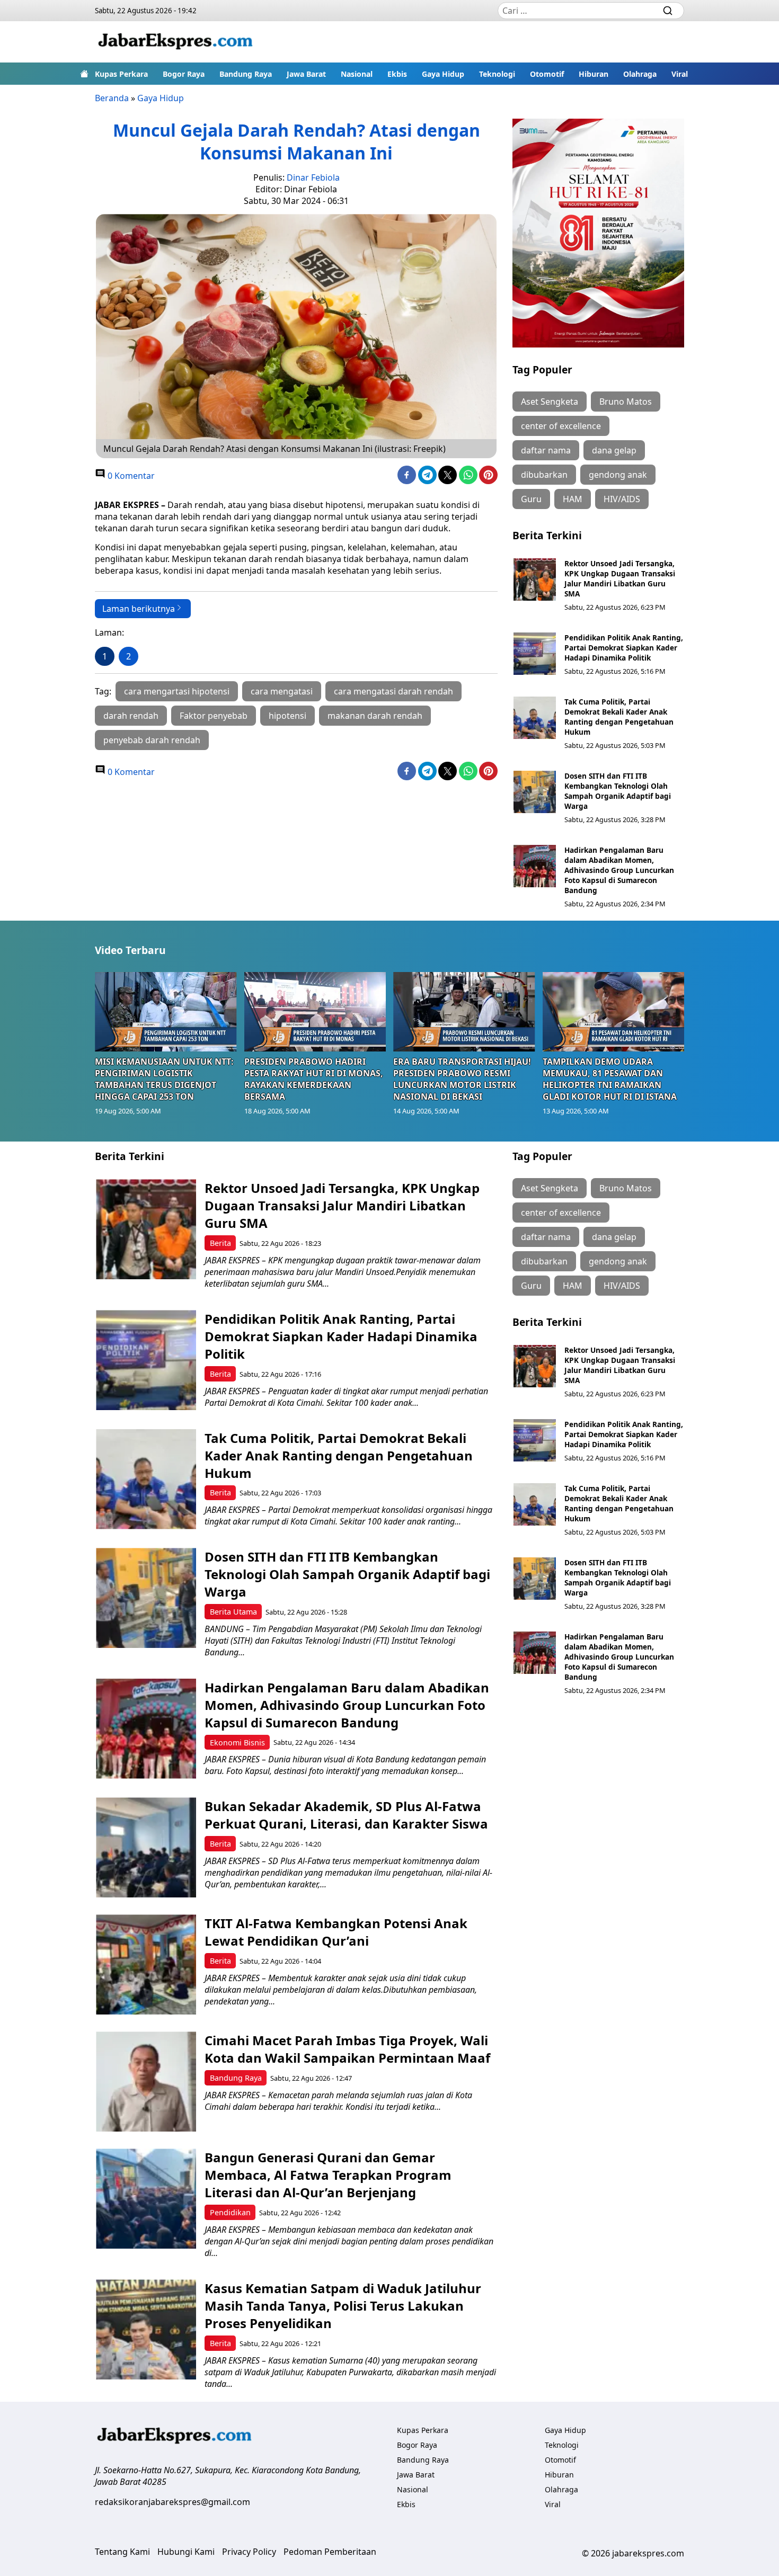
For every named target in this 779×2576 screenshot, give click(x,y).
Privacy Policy (249, 2552)
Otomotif (547, 74)
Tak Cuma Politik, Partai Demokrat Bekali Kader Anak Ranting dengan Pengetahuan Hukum (619, 717)
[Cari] (668, 11)
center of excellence (561, 426)
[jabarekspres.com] (175, 42)
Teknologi (497, 74)
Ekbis (397, 74)
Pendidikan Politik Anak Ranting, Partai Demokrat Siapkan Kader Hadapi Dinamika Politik (624, 648)
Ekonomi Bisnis (237, 1742)
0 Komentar (130, 476)
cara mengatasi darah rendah (393, 691)
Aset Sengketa (550, 402)
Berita (220, 1243)
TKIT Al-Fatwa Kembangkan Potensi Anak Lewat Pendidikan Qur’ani (336, 1932)
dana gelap (614, 450)
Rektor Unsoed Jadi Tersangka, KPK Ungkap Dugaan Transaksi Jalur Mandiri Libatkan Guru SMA (620, 578)
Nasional (357, 74)
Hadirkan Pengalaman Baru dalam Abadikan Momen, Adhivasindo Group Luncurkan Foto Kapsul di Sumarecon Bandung (619, 870)
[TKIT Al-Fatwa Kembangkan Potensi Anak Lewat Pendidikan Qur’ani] (146, 1964)
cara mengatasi (282, 691)
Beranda (112, 98)
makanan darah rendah (375, 716)
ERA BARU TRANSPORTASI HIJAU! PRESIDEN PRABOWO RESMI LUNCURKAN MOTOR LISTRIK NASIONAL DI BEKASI (462, 1079)
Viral (680, 74)
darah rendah (131, 716)
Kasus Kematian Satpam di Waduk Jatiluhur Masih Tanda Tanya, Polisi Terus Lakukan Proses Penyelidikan (343, 2306)
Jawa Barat (306, 74)
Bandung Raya (246, 74)
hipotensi (287, 716)
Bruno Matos (626, 402)
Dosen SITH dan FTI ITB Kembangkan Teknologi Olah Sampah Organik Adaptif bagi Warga (618, 791)
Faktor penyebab (214, 716)
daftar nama (546, 450)
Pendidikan (230, 2212)
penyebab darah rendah (152, 740)
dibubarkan (544, 475)
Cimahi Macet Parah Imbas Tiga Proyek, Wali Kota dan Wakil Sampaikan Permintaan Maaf (347, 2049)
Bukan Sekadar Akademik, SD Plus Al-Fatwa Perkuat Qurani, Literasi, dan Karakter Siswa (346, 1815)
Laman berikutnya (139, 609)
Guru (531, 499)
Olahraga (640, 74)
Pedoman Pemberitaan (330, 2552)
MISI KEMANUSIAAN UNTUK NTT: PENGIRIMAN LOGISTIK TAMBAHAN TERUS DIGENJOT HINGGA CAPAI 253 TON (164, 1079)
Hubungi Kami (186, 2552)
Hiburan (594, 74)
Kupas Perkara (121, 74)
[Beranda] (84, 74)
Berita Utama (233, 1612)
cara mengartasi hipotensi (177, 691)
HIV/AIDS (622, 499)
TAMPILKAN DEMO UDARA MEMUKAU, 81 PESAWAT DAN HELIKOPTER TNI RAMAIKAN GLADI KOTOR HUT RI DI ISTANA (610, 1079)
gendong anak (618, 475)
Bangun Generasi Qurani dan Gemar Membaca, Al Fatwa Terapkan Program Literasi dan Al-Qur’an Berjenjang (328, 2175)
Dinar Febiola (313, 177)
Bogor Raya (184, 74)
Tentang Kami (122, 2552)
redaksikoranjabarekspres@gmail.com (172, 2502)
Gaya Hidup (443, 74)
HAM (573, 499)
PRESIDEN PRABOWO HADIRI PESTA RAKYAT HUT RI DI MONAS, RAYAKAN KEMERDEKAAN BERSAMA (314, 1079)
